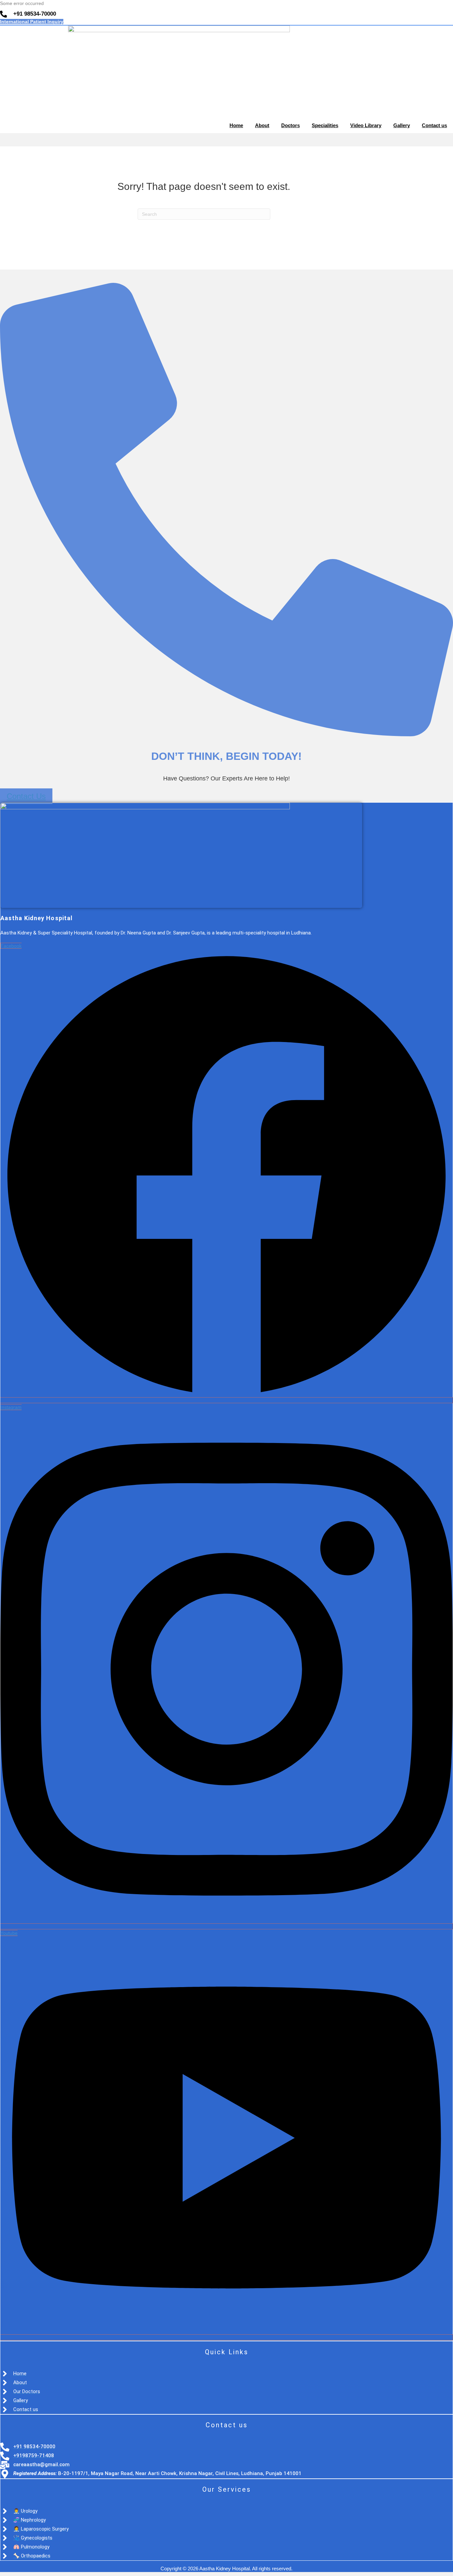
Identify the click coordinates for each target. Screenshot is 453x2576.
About (262, 125)
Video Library (366, 125)
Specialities (325, 125)
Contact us (434, 125)
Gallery (402, 125)
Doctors (291, 125)
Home (236, 125)
